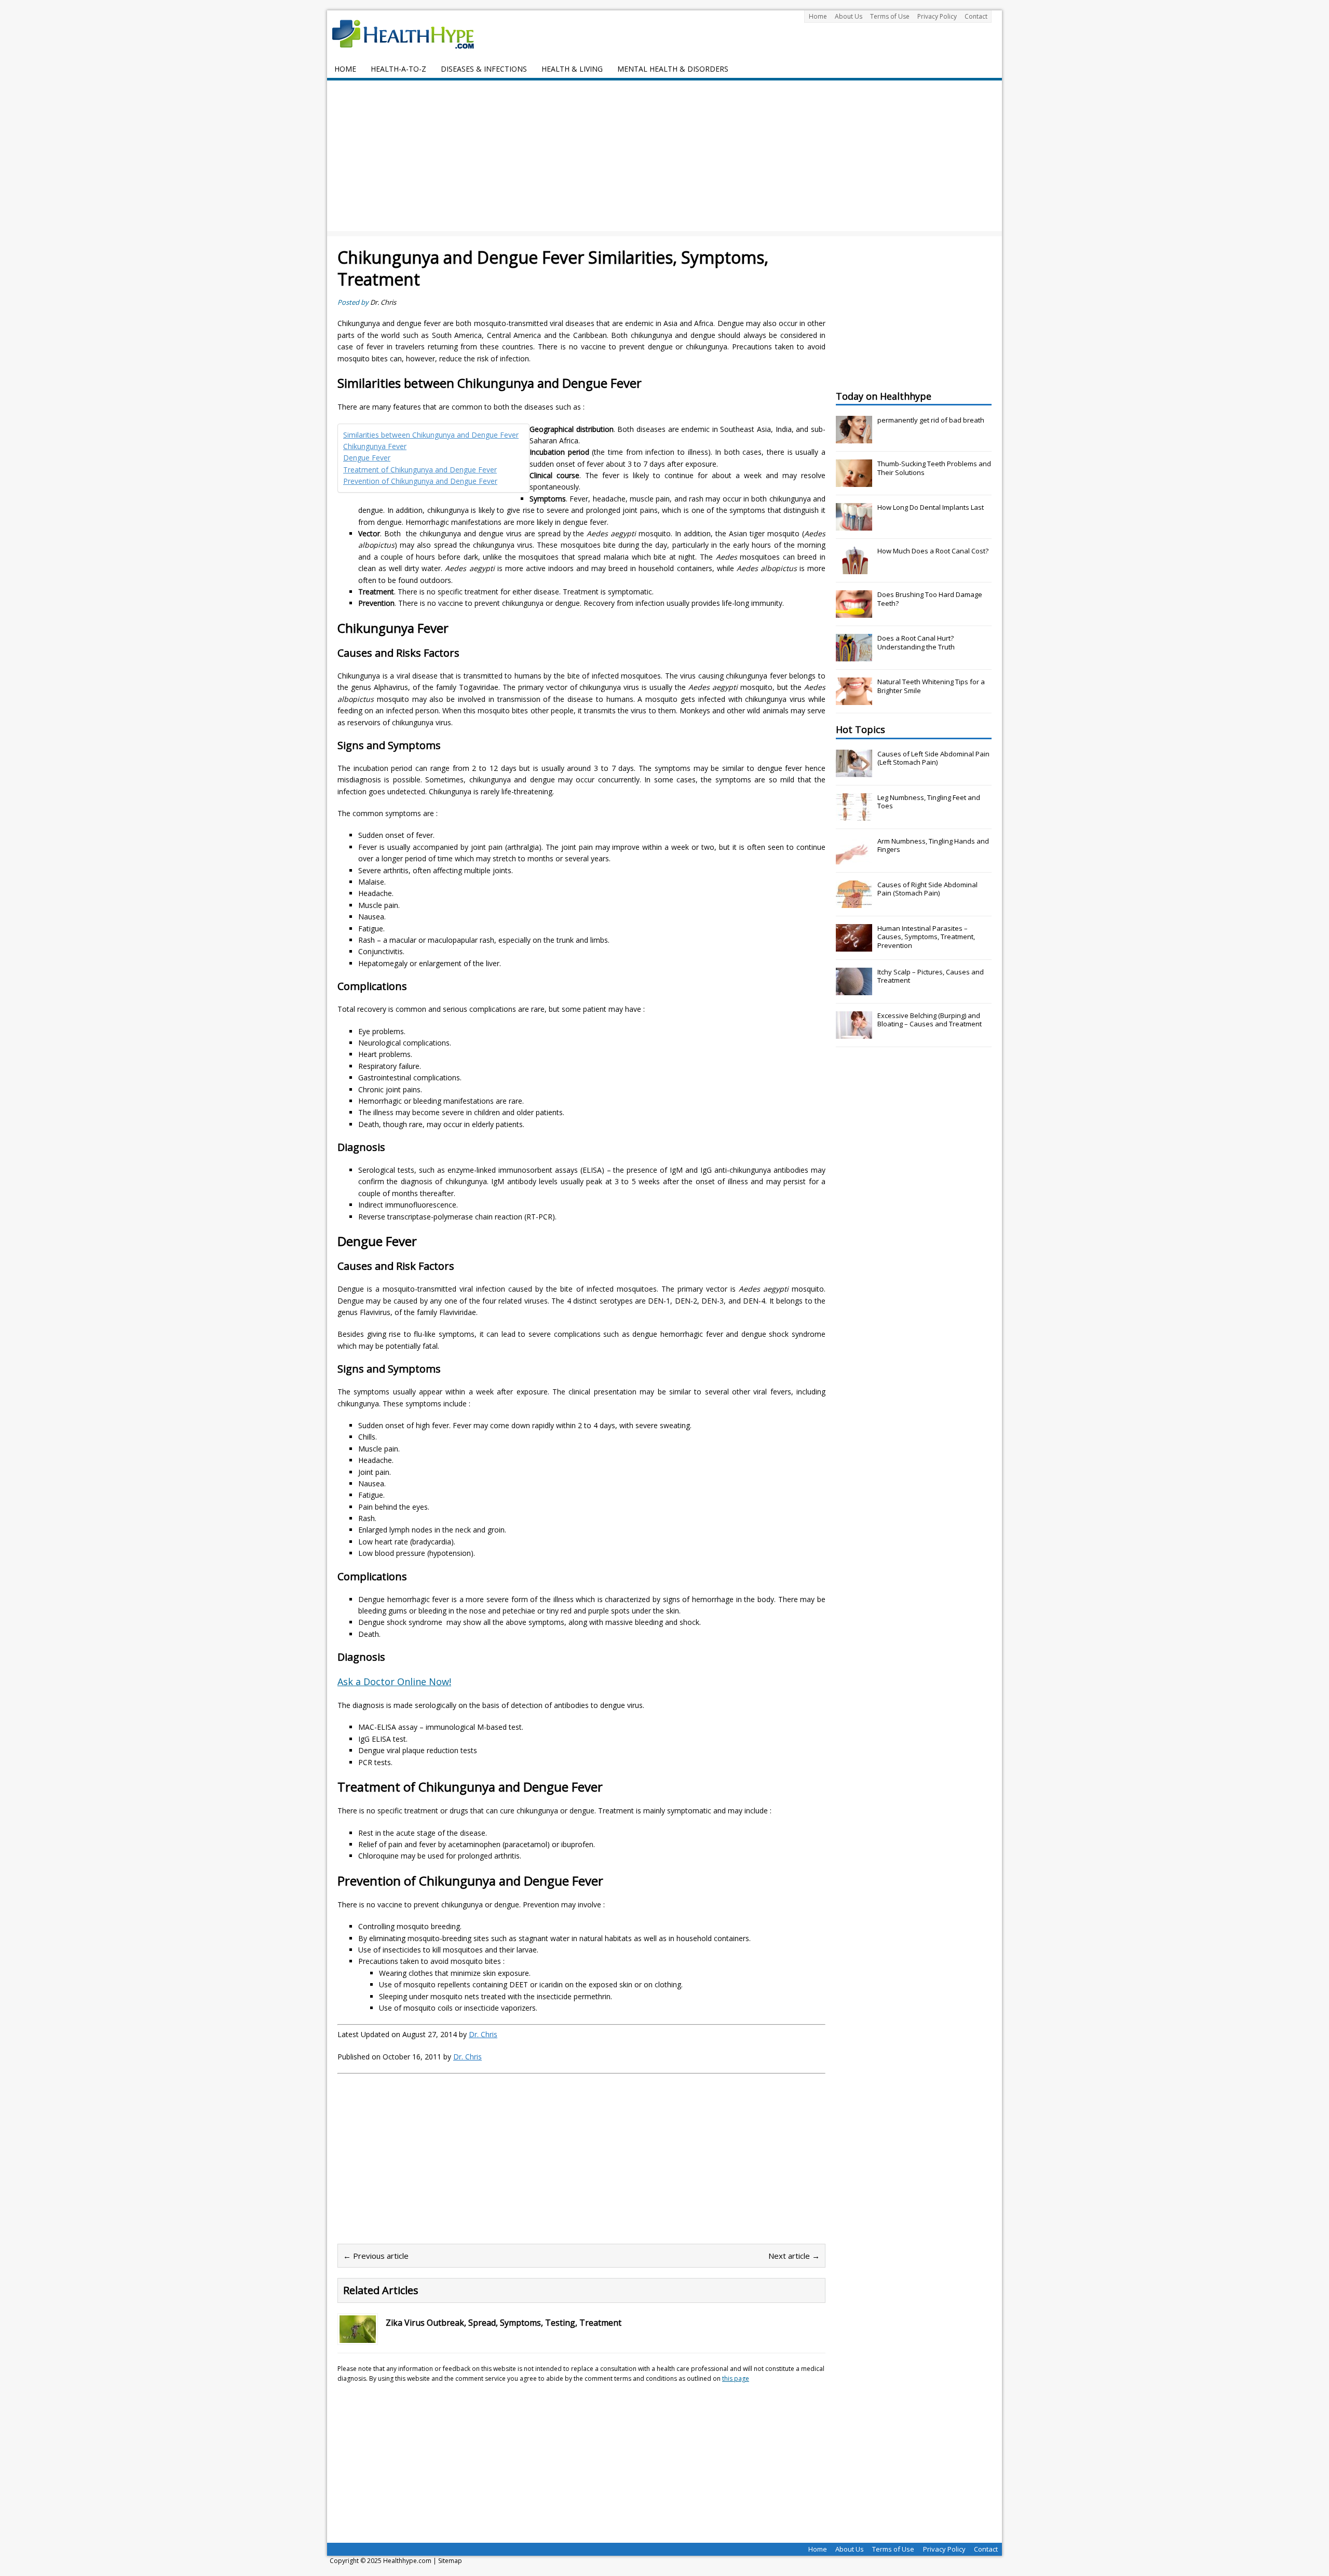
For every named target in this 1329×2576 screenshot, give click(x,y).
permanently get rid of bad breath (931, 420)
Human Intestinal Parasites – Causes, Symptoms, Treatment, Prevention (926, 937)
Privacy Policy (937, 16)
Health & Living (572, 69)
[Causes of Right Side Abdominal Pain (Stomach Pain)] (854, 902)
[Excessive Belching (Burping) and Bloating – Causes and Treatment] (854, 1033)
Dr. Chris (383, 302)
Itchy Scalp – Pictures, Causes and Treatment (931, 976)
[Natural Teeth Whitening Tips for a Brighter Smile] (854, 699)
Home (818, 16)
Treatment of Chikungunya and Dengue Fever (420, 470)
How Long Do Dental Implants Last (931, 507)
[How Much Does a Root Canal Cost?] (854, 568)
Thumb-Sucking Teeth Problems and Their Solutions (934, 468)
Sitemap (450, 2561)
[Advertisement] (664, 158)
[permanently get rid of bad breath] (854, 438)
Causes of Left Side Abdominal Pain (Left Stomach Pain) (933, 758)
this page (736, 2378)
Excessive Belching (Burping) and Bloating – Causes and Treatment (930, 1020)
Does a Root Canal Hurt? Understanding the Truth (916, 642)
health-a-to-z (398, 69)
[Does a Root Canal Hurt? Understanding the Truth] (854, 656)
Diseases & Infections (484, 69)
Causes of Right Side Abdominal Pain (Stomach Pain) (927, 889)
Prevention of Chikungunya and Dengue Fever (420, 481)
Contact (976, 16)
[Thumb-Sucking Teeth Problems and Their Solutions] (854, 481)
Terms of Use (890, 16)
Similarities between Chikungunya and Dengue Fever (431, 435)
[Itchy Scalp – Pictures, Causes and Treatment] (854, 989)
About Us (849, 16)
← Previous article (376, 2256)
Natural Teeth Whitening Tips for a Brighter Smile (931, 686)
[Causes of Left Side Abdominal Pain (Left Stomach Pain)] (854, 771)
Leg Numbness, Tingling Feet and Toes (929, 802)
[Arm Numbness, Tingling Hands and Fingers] (854, 859)
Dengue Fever (367, 458)
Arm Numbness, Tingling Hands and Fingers (933, 845)
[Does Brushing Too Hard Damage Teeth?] (854, 612)
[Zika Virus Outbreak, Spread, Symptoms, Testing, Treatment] (358, 2337)
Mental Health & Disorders (673, 69)
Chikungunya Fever (375, 446)
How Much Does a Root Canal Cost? (933, 551)
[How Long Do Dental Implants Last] (854, 525)
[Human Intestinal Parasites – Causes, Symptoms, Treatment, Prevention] (854, 946)
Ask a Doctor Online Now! (394, 1682)
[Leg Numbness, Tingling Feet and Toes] (854, 815)
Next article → (794, 2256)
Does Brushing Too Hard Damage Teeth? (930, 599)
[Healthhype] (410, 34)
